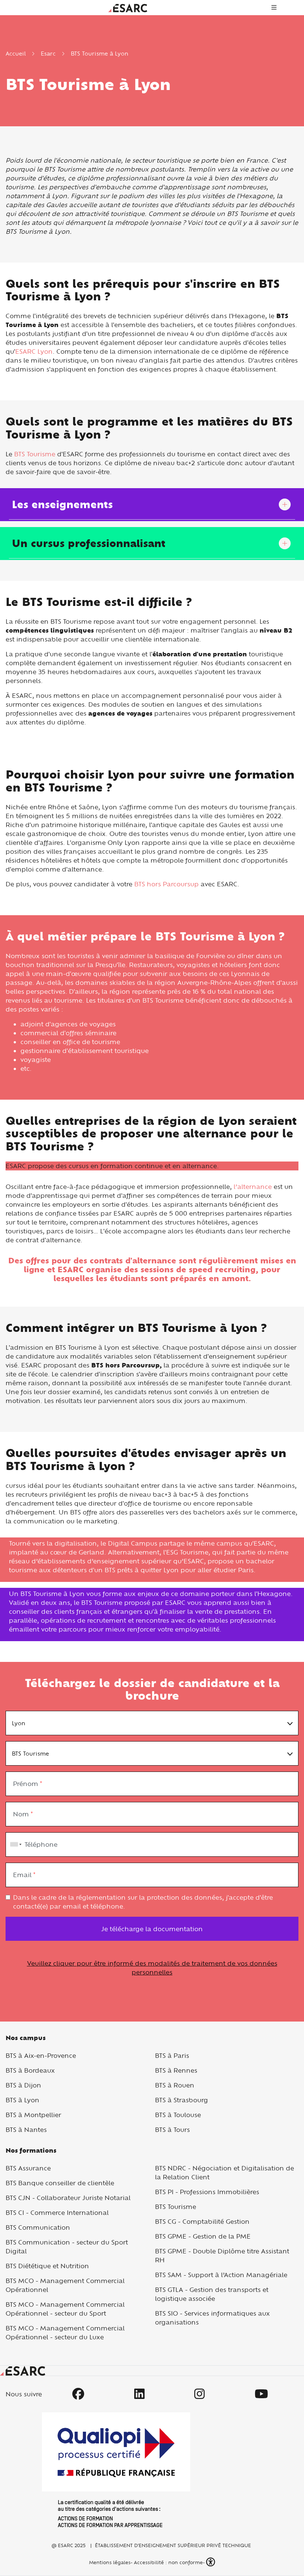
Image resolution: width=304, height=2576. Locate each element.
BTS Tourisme (35, 454)
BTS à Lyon (22, 2100)
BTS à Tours (172, 2130)
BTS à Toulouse (178, 2115)
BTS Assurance (28, 2168)
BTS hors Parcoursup (166, 884)
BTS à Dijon (23, 2085)
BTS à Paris (172, 2055)
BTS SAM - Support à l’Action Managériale (221, 2275)
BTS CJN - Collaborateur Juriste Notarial (68, 2198)
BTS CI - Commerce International (57, 2212)
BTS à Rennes (176, 2070)
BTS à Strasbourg (181, 2100)
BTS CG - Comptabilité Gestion (202, 2221)
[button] (211, 2562)
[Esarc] (128, 7)
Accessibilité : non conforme (168, 2562)
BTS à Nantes (26, 2130)
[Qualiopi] (116, 2470)
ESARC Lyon (34, 351)
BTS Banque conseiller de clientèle (60, 2183)
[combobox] (14, 1844)
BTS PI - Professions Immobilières (207, 2192)
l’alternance (253, 1187)
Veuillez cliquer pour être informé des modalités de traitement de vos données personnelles (152, 1968)
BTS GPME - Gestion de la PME (203, 2236)
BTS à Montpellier (33, 2115)
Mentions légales (109, 2562)
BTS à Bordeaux (30, 2070)
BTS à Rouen (175, 2085)
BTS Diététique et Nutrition (47, 2266)
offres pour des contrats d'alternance (101, 1261)
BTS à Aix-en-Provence (41, 2055)
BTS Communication (38, 2227)
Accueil (16, 54)
